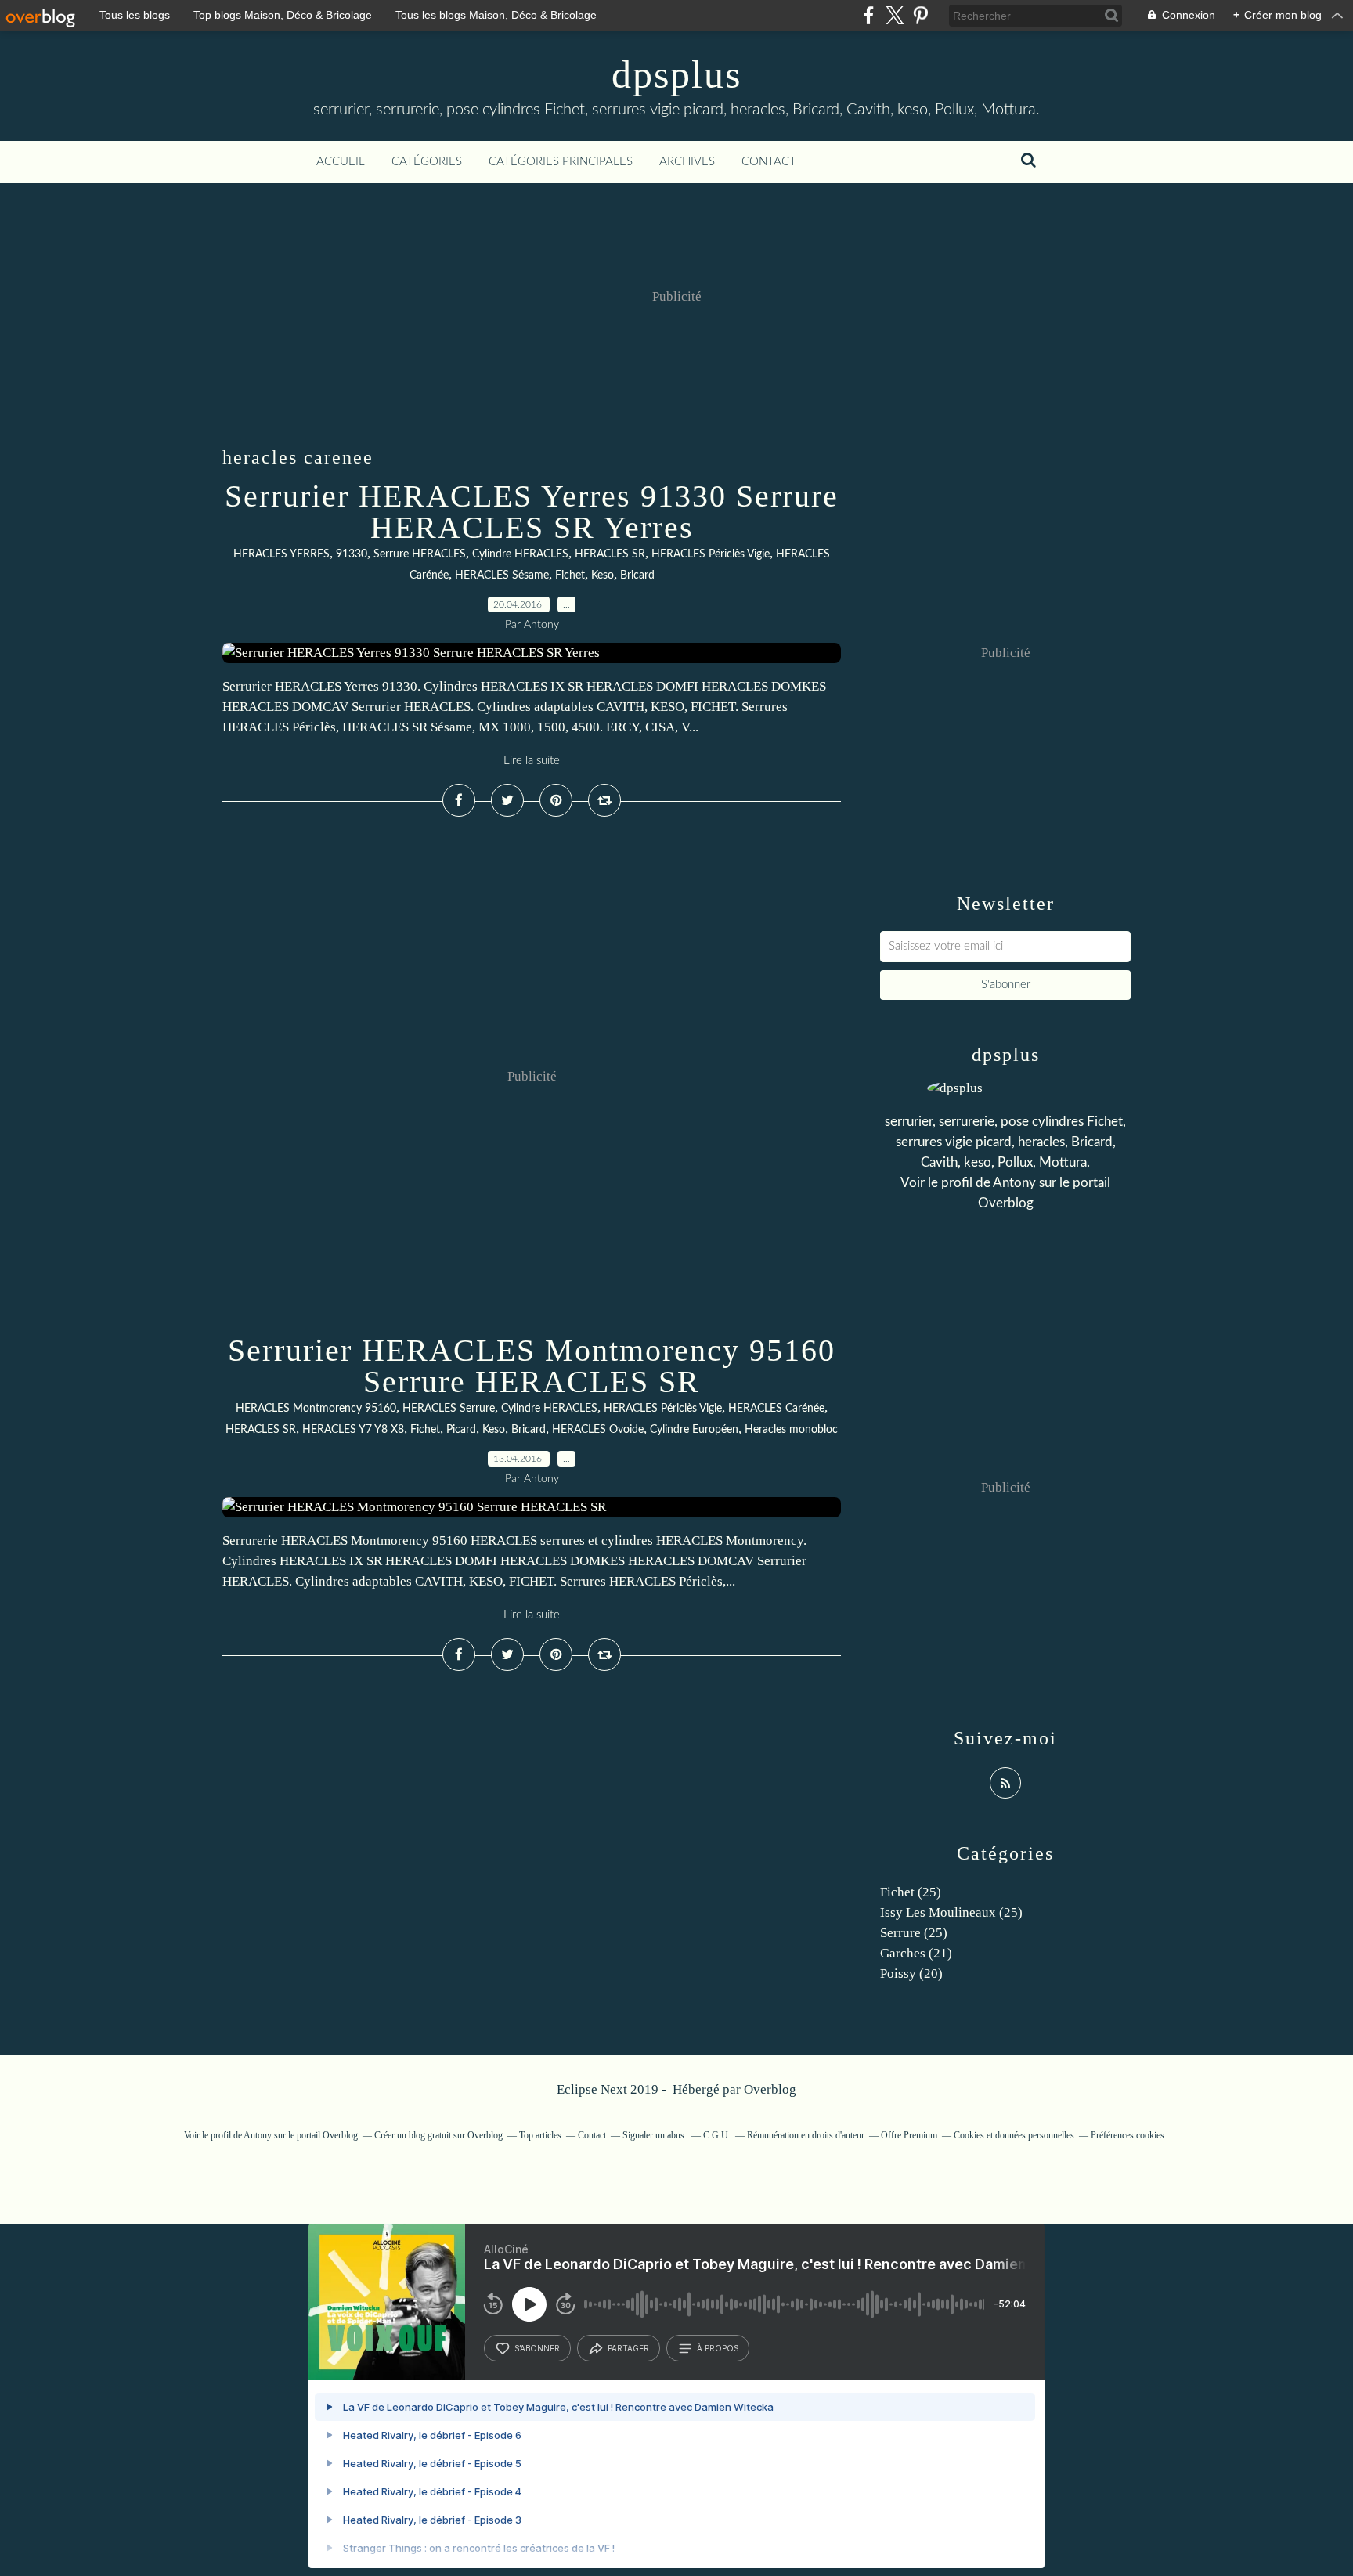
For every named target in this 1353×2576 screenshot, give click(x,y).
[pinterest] (920, 15)
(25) (911, 1892)
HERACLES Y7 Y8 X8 (353, 1430)
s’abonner (537, 2348)
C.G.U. (717, 2135)
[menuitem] (341, 162)
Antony (1014, 1183)
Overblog (770, 2089)
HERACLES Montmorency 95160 (316, 1409)
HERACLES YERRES (281, 554)
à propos (718, 2348)
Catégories (427, 162)
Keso (603, 575)
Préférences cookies (1127, 2135)
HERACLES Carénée (776, 1409)
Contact (769, 162)
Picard (461, 1430)
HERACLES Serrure (449, 1409)
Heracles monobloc (791, 1430)
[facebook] (869, 15)
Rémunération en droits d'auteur (806, 2135)
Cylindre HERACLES (520, 554)
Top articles (540, 2135)
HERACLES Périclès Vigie (711, 554)
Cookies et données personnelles (1014, 2135)
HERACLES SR (610, 554)
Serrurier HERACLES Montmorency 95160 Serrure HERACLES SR (532, 1366)
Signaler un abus (655, 2135)
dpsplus (676, 74)
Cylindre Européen (694, 1430)
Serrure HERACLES (420, 554)
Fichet (570, 575)
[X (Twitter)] (895, 15)
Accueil (341, 162)
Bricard (637, 575)
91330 (352, 554)
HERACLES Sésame (502, 575)
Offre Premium (909, 2135)
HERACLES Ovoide (598, 1430)
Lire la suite (532, 761)
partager (628, 2348)
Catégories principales (561, 162)
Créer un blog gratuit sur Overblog (438, 2135)
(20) (911, 1973)
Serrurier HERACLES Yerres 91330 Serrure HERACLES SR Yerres (532, 512)
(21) (916, 1953)
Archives (687, 162)
